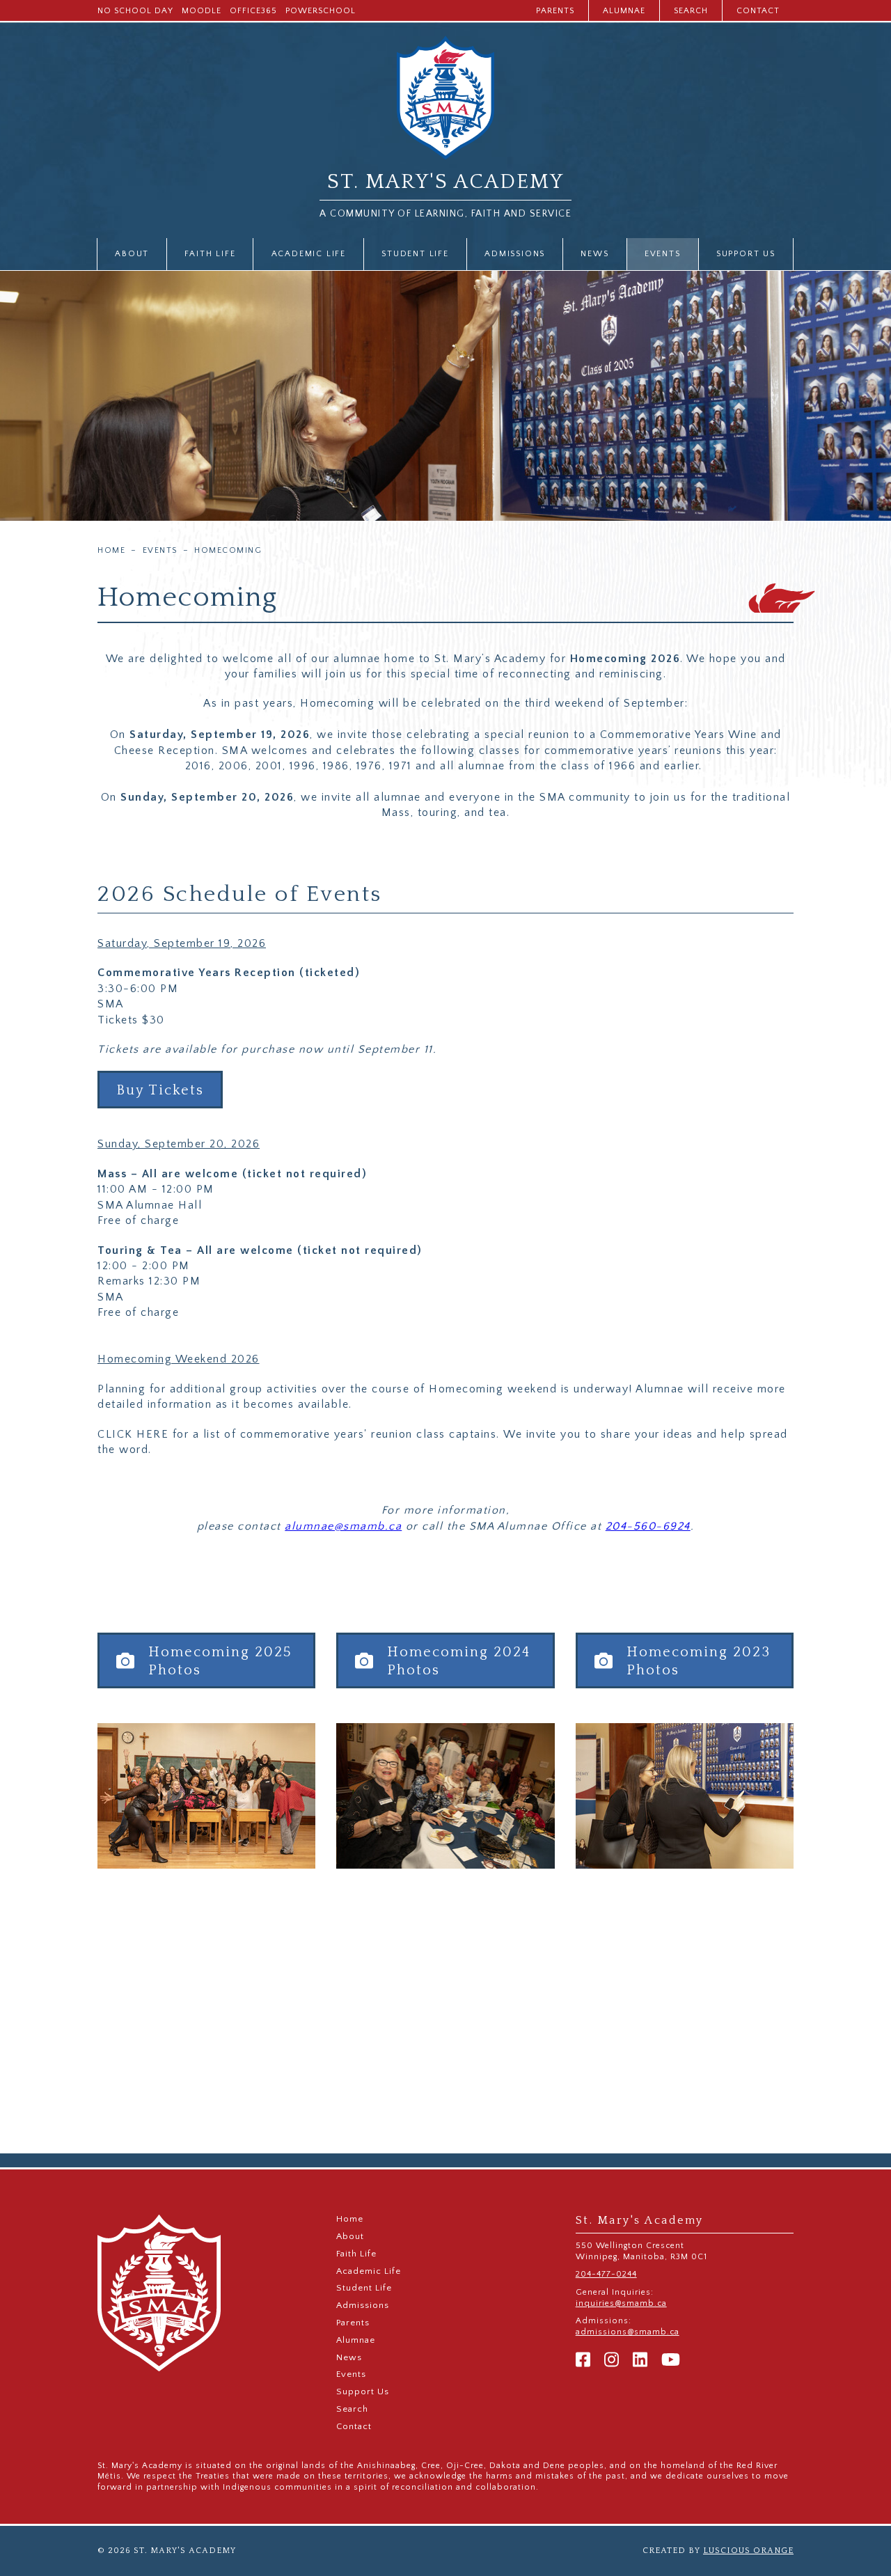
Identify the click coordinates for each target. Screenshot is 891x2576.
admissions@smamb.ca (628, 2332)
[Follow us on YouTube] (671, 2361)
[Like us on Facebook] (583, 2361)
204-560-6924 (648, 1526)
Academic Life (309, 254)
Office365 (253, 11)
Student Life (415, 254)
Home (111, 551)
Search (691, 11)
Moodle (202, 11)
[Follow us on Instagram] (612, 2361)
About (132, 254)
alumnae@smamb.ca (343, 1526)
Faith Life (210, 254)
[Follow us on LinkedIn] (640, 2361)
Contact (758, 11)
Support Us (746, 254)
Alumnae (624, 11)
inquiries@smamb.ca (621, 2303)
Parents (555, 11)
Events (663, 254)
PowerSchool (321, 11)
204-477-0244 (606, 2274)
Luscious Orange (748, 2551)
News (594, 254)
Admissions (515, 254)
